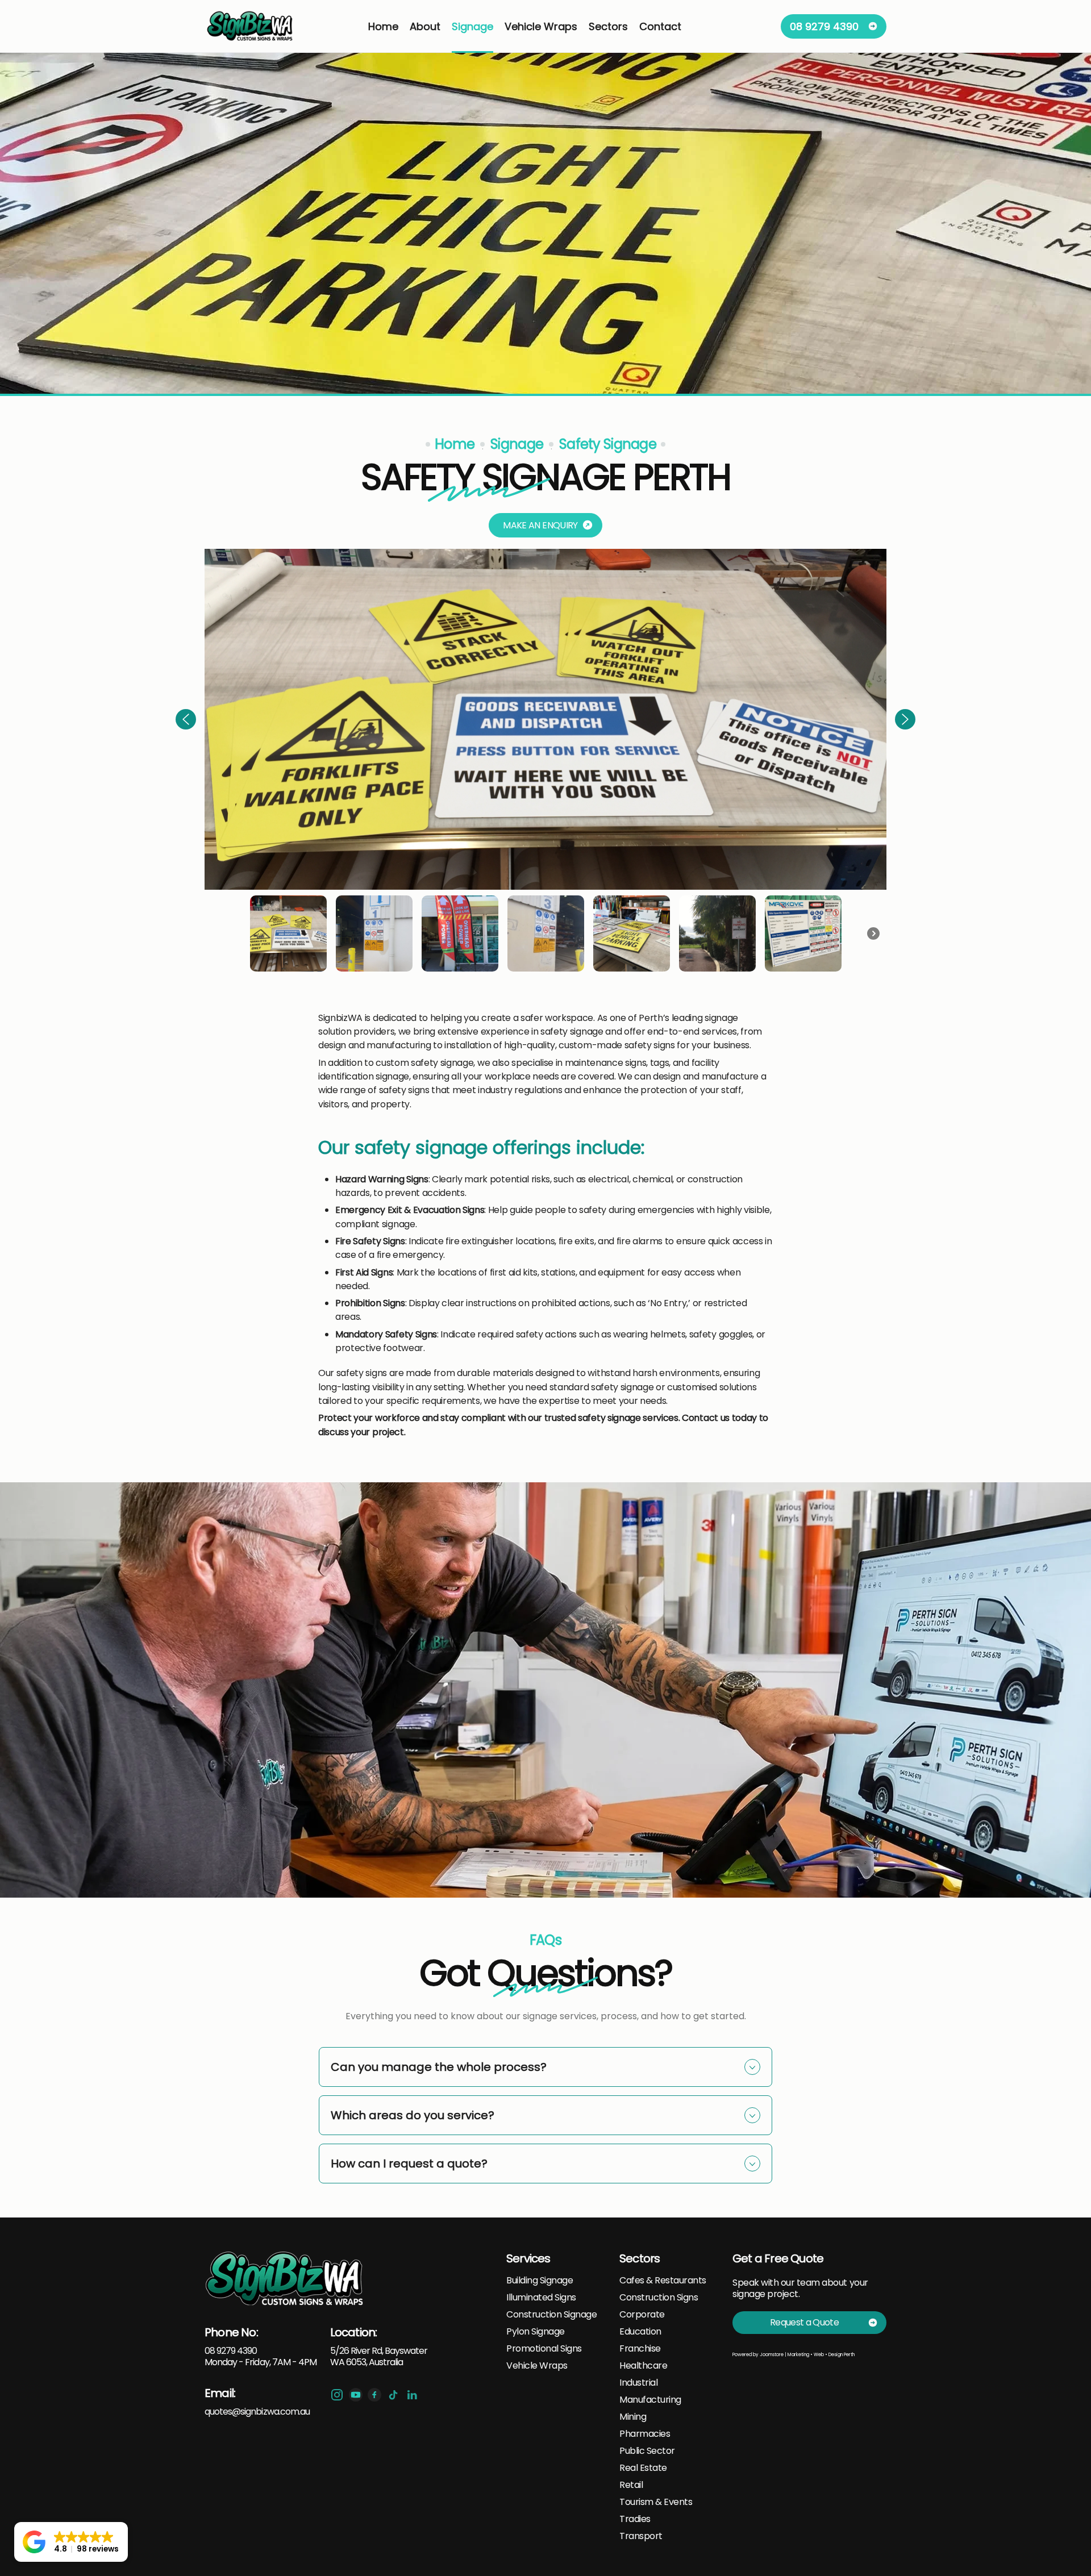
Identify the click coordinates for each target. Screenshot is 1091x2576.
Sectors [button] (608, 26)
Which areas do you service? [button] (413, 2115)
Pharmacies (645, 2434)
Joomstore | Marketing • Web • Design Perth (807, 2355)
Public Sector (647, 2451)
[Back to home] (251, 26)
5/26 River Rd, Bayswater (379, 2351)
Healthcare (643, 2366)
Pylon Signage (536, 2332)
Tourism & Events (656, 2502)
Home (383, 26)
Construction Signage (551, 2315)
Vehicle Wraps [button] (541, 26)
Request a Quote (804, 2322)
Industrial (638, 2383)
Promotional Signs (544, 2349)
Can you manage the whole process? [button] (439, 2067)
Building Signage (540, 2281)
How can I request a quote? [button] (409, 2164)
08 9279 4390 (824, 26)
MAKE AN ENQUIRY (540, 525)
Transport (641, 2536)
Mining (633, 2417)
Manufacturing (650, 2400)
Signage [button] (472, 26)
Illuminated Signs (541, 2298)
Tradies (635, 2519)
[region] (545, 763)
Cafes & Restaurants (663, 2281)
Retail (631, 2485)
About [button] (425, 26)
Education (640, 2332)
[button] (186, 719)
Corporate (642, 2315)
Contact (660, 26)
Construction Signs (659, 2298)
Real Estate (643, 2468)
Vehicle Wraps (537, 2366)
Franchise (640, 2349)
